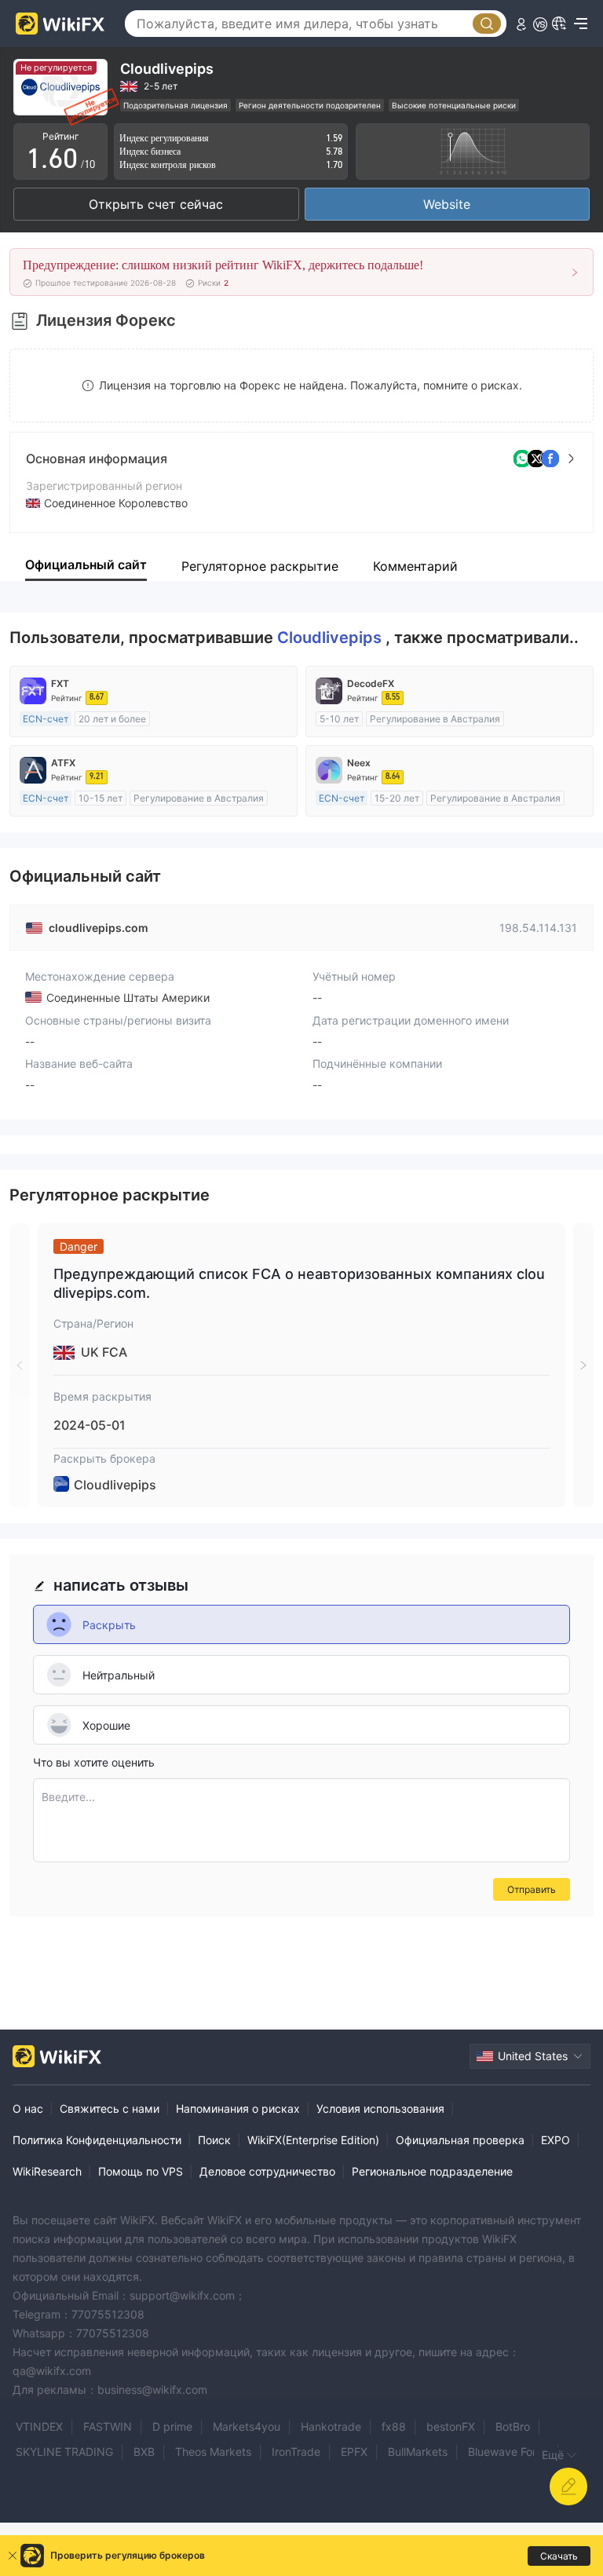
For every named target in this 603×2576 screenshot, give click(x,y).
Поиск (214, 2140)
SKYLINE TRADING (64, 2452)
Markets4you (247, 2426)
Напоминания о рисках (238, 2108)
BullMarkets (418, 2452)
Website (447, 204)
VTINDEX (39, 2426)
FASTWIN (108, 2426)
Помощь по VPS (141, 2171)
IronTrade (296, 2452)
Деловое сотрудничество (267, 2171)
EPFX (354, 2452)
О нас (28, 2108)
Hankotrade (331, 2426)
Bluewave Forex (508, 2452)
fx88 (394, 2426)
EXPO (555, 2140)
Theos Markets (213, 2452)
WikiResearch (47, 2171)
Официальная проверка (460, 2140)
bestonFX (451, 2426)
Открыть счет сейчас (156, 204)
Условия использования (380, 2108)
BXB (144, 2452)
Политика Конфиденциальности (97, 2140)
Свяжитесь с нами (110, 2108)
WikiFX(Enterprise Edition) (313, 2140)
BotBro (513, 2426)
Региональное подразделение (432, 2171)
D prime (172, 2426)
